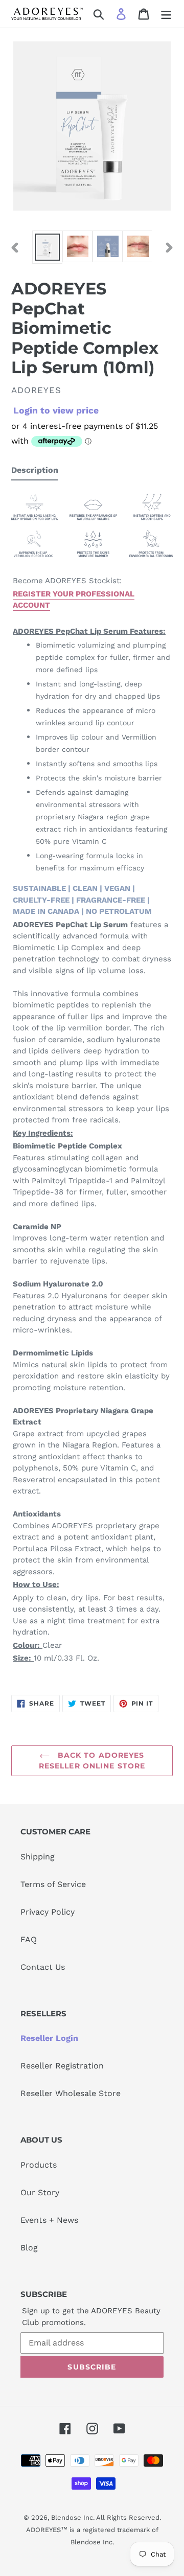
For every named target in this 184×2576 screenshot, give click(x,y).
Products (39, 2165)
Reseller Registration (62, 2066)
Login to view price (56, 410)
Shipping (38, 1857)
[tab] (35, 472)
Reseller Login (49, 2038)
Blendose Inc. (73, 2517)
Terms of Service (53, 1884)
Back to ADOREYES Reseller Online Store (92, 1761)
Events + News (49, 2220)
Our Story (40, 2192)
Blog (29, 2248)
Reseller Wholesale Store (71, 2093)
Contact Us (43, 1967)
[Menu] (166, 14)
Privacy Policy (48, 1912)
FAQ (29, 1939)
